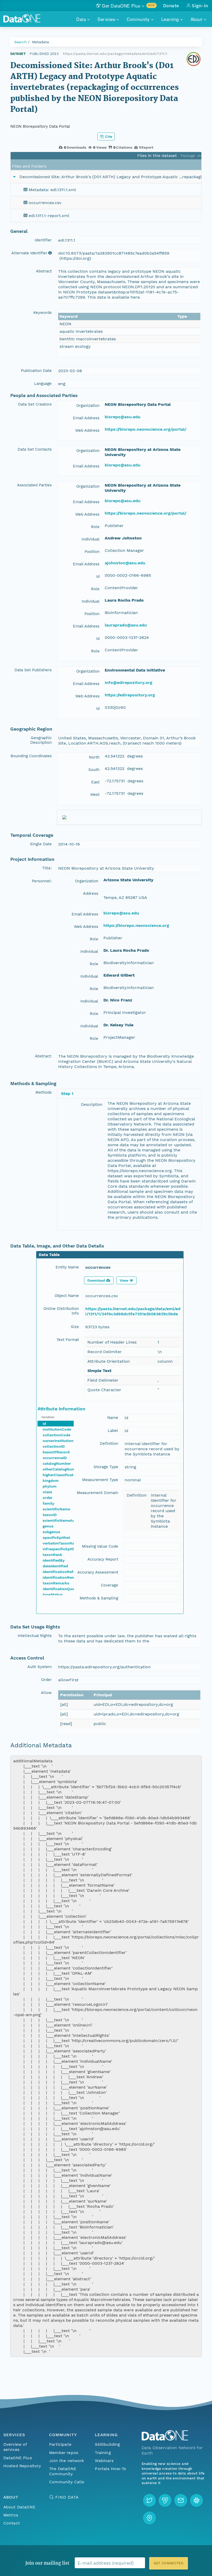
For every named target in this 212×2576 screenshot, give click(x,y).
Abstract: (43, 1056)
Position (92, 552)
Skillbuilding (107, 2444)
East (95, 782)
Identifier (43, 240)
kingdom (51, 1481)
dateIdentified (55, 1566)
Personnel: (42, 881)
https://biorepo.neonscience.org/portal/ (146, 429)
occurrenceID (55, 1458)
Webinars (104, 2461)
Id (98, 576)
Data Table (49, 1255)
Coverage (109, 1585)
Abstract (44, 271)
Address (91, 893)
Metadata (40, 42)
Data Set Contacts (35, 449)
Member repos (64, 2453)
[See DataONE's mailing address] (149, 2518)
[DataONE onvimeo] (165, 2500)
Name (113, 1418)
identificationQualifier (63, 1589)
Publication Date (36, 371)
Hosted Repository (22, 2466)
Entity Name (67, 1267)
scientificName (56, 1509)
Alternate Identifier (29, 253)
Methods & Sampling (99, 1598)
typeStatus (53, 1594)
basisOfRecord (56, 1452)
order (48, 1498)
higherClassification (61, 1475)
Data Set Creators (35, 404)
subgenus (51, 1532)
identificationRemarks (63, 1577)
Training (103, 2453)
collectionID (54, 1446)
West (95, 795)
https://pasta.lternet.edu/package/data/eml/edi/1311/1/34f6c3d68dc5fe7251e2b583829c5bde (133, 1311)
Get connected (169, 2563)
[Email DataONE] (181, 2500)
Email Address (86, 418)
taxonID (50, 1515)
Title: (47, 868)
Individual (91, 539)
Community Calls (67, 2482)
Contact (12, 2523)
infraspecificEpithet (61, 1549)
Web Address (87, 430)
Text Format (68, 1340)
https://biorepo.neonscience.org (136, 925)
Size (75, 1327)
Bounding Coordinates (31, 756)
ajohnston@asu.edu (125, 563)
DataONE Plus (18, 2458)
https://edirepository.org (130, 695)
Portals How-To (111, 2469)
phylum (50, 1486)
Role (95, 527)
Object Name (67, 1296)
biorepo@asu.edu (123, 417)
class (47, 1492)
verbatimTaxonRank (61, 1543)
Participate (60, 2444)
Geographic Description (41, 740)
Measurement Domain (97, 1493)
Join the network (67, 2461)
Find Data (67, 2497)
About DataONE (19, 2507)
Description (92, 1105)
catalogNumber (57, 1463)
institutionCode (57, 1429)
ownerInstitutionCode (63, 1441)
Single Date (41, 844)
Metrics (11, 2515)
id (44, 1424)
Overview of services (15, 2447)
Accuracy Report (103, 1559)
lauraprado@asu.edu (126, 625)
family (48, 1503)
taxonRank (52, 1555)
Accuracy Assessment (98, 1572)
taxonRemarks (56, 1583)
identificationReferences (65, 1572)
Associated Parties (34, 485)
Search (20, 42)
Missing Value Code (100, 1546)
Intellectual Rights (35, 1636)
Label (113, 1431)
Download (96, 1280)
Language (43, 384)
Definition (109, 1444)
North (94, 757)
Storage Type (106, 1467)
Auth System (40, 1667)
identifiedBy (54, 1560)
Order (46, 1680)
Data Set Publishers (33, 670)
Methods (44, 1092)
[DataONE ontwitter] (149, 2500)
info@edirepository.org (128, 683)
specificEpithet (56, 1538)
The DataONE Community (63, 2471)
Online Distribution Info (61, 1311)
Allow (46, 1693)
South (94, 770)
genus (48, 1526)
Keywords (43, 313)
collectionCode (56, 1435)
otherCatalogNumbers (63, 1469)
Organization (88, 406)
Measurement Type (100, 1480)
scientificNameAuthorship (67, 1520)
